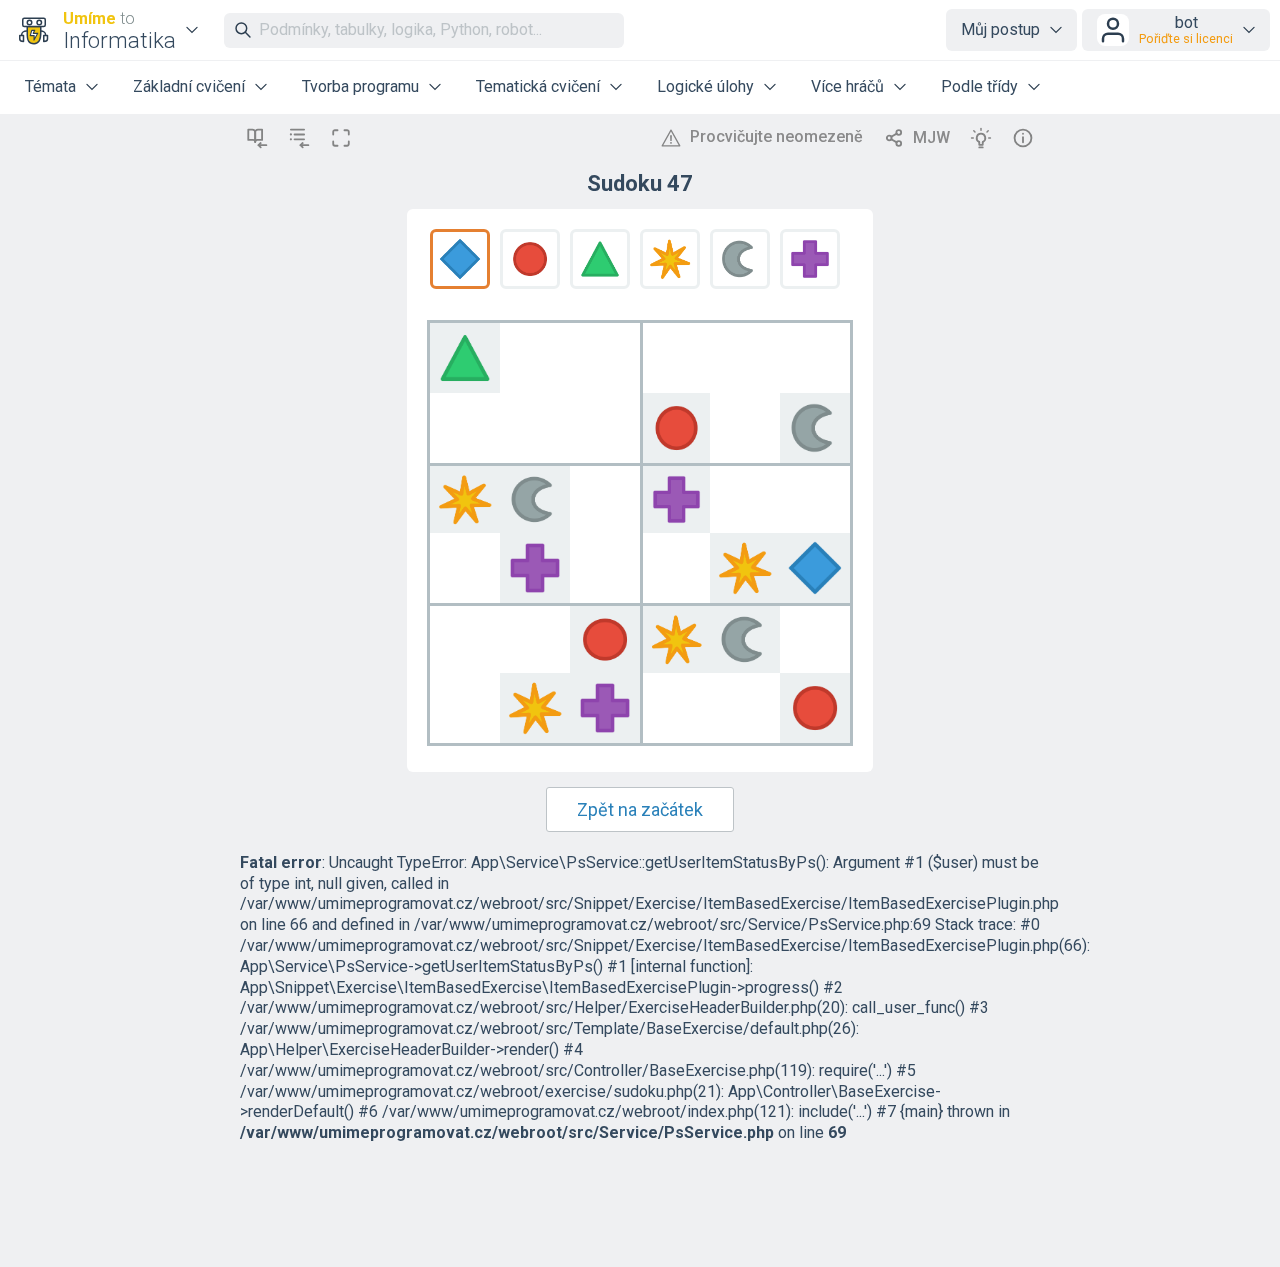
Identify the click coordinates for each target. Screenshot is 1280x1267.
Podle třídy (979, 86)
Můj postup (1000, 29)
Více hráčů (847, 86)
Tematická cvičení (538, 86)
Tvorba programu (360, 86)
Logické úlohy (705, 86)
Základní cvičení (189, 86)
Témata (50, 86)
